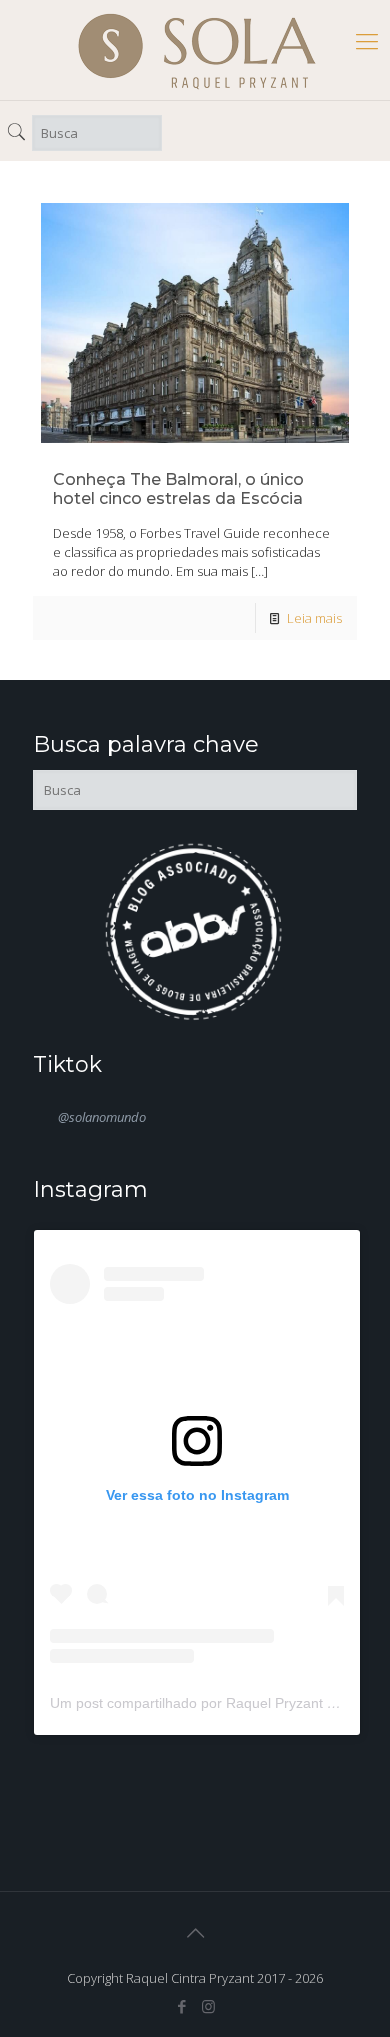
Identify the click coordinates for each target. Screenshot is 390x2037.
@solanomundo (102, 1117)
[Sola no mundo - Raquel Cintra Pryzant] (197, 50)
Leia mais (314, 618)
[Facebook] (181, 2006)
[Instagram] (208, 2006)
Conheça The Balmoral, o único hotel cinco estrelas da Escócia (178, 489)
